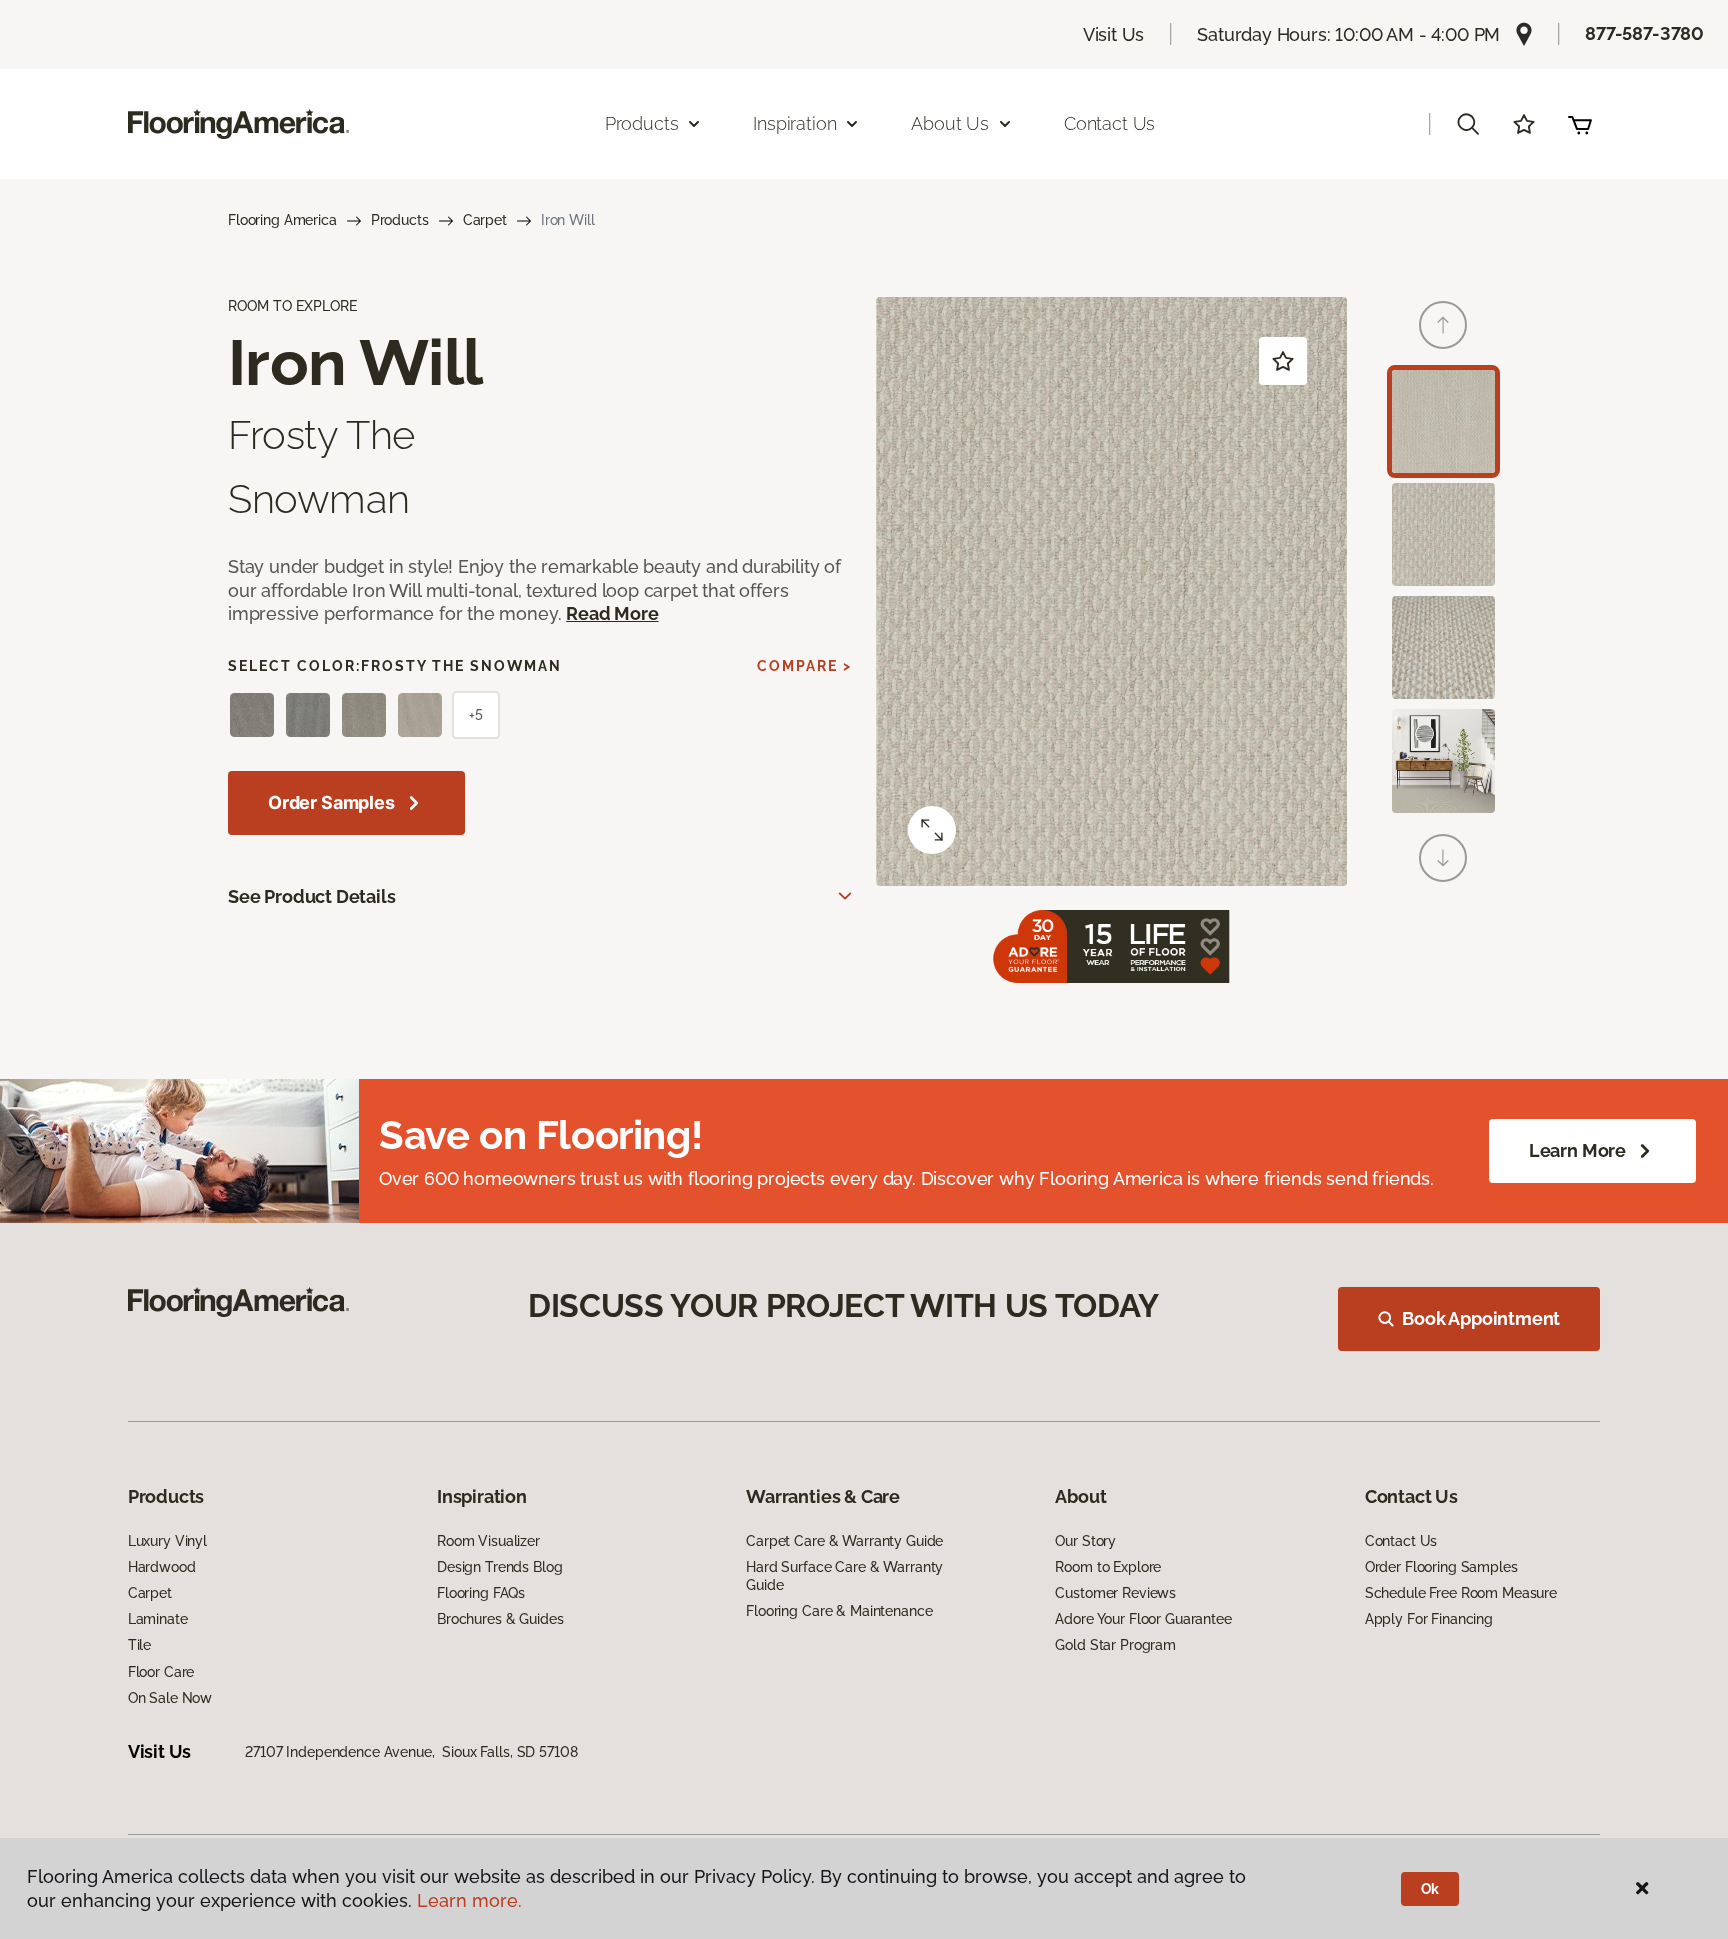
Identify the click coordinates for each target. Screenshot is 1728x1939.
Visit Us (1114, 34)
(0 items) (1580, 124)
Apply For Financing (1429, 1619)
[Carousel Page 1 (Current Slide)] (1443, 421)
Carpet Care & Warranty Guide (844, 1541)
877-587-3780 (1644, 33)
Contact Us (1109, 123)
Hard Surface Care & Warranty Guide (844, 1576)
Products (400, 220)
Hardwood (162, 1567)
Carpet (485, 220)
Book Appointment (1481, 1318)
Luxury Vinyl (167, 1541)
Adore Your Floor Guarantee (1143, 1619)
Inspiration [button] (794, 123)
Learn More (1577, 1150)
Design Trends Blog (499, 1567)
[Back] (1443, 325)
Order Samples (331, 802)
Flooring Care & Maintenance (839, 1611)
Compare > (804, 666)
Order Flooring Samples (1441, 1567)
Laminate (158, 1619)
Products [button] (642, 123)
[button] (1468, 124)
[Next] (1443, 858)
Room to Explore (1108, 1567)
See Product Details (312, 896)
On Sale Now (170, 1698)
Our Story (1085, 1541)
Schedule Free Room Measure (1461, 1593)
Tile (139, 1645)
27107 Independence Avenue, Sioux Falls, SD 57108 (411, 1752)
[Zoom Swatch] (932, 830)
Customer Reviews (1115, 1593)
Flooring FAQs (481, 1593)
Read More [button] (612, 613)
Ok (1430, 1889)
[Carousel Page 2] (1443, 534)
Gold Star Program (1115, 1645)
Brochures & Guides (500, 1619)
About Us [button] (950, 123)
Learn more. (469, 1900)
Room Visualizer (488, 1541)
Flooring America (282, 220)
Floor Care (161, 1672)
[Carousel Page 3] (1443, 647)
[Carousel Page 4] (1443, 760)
